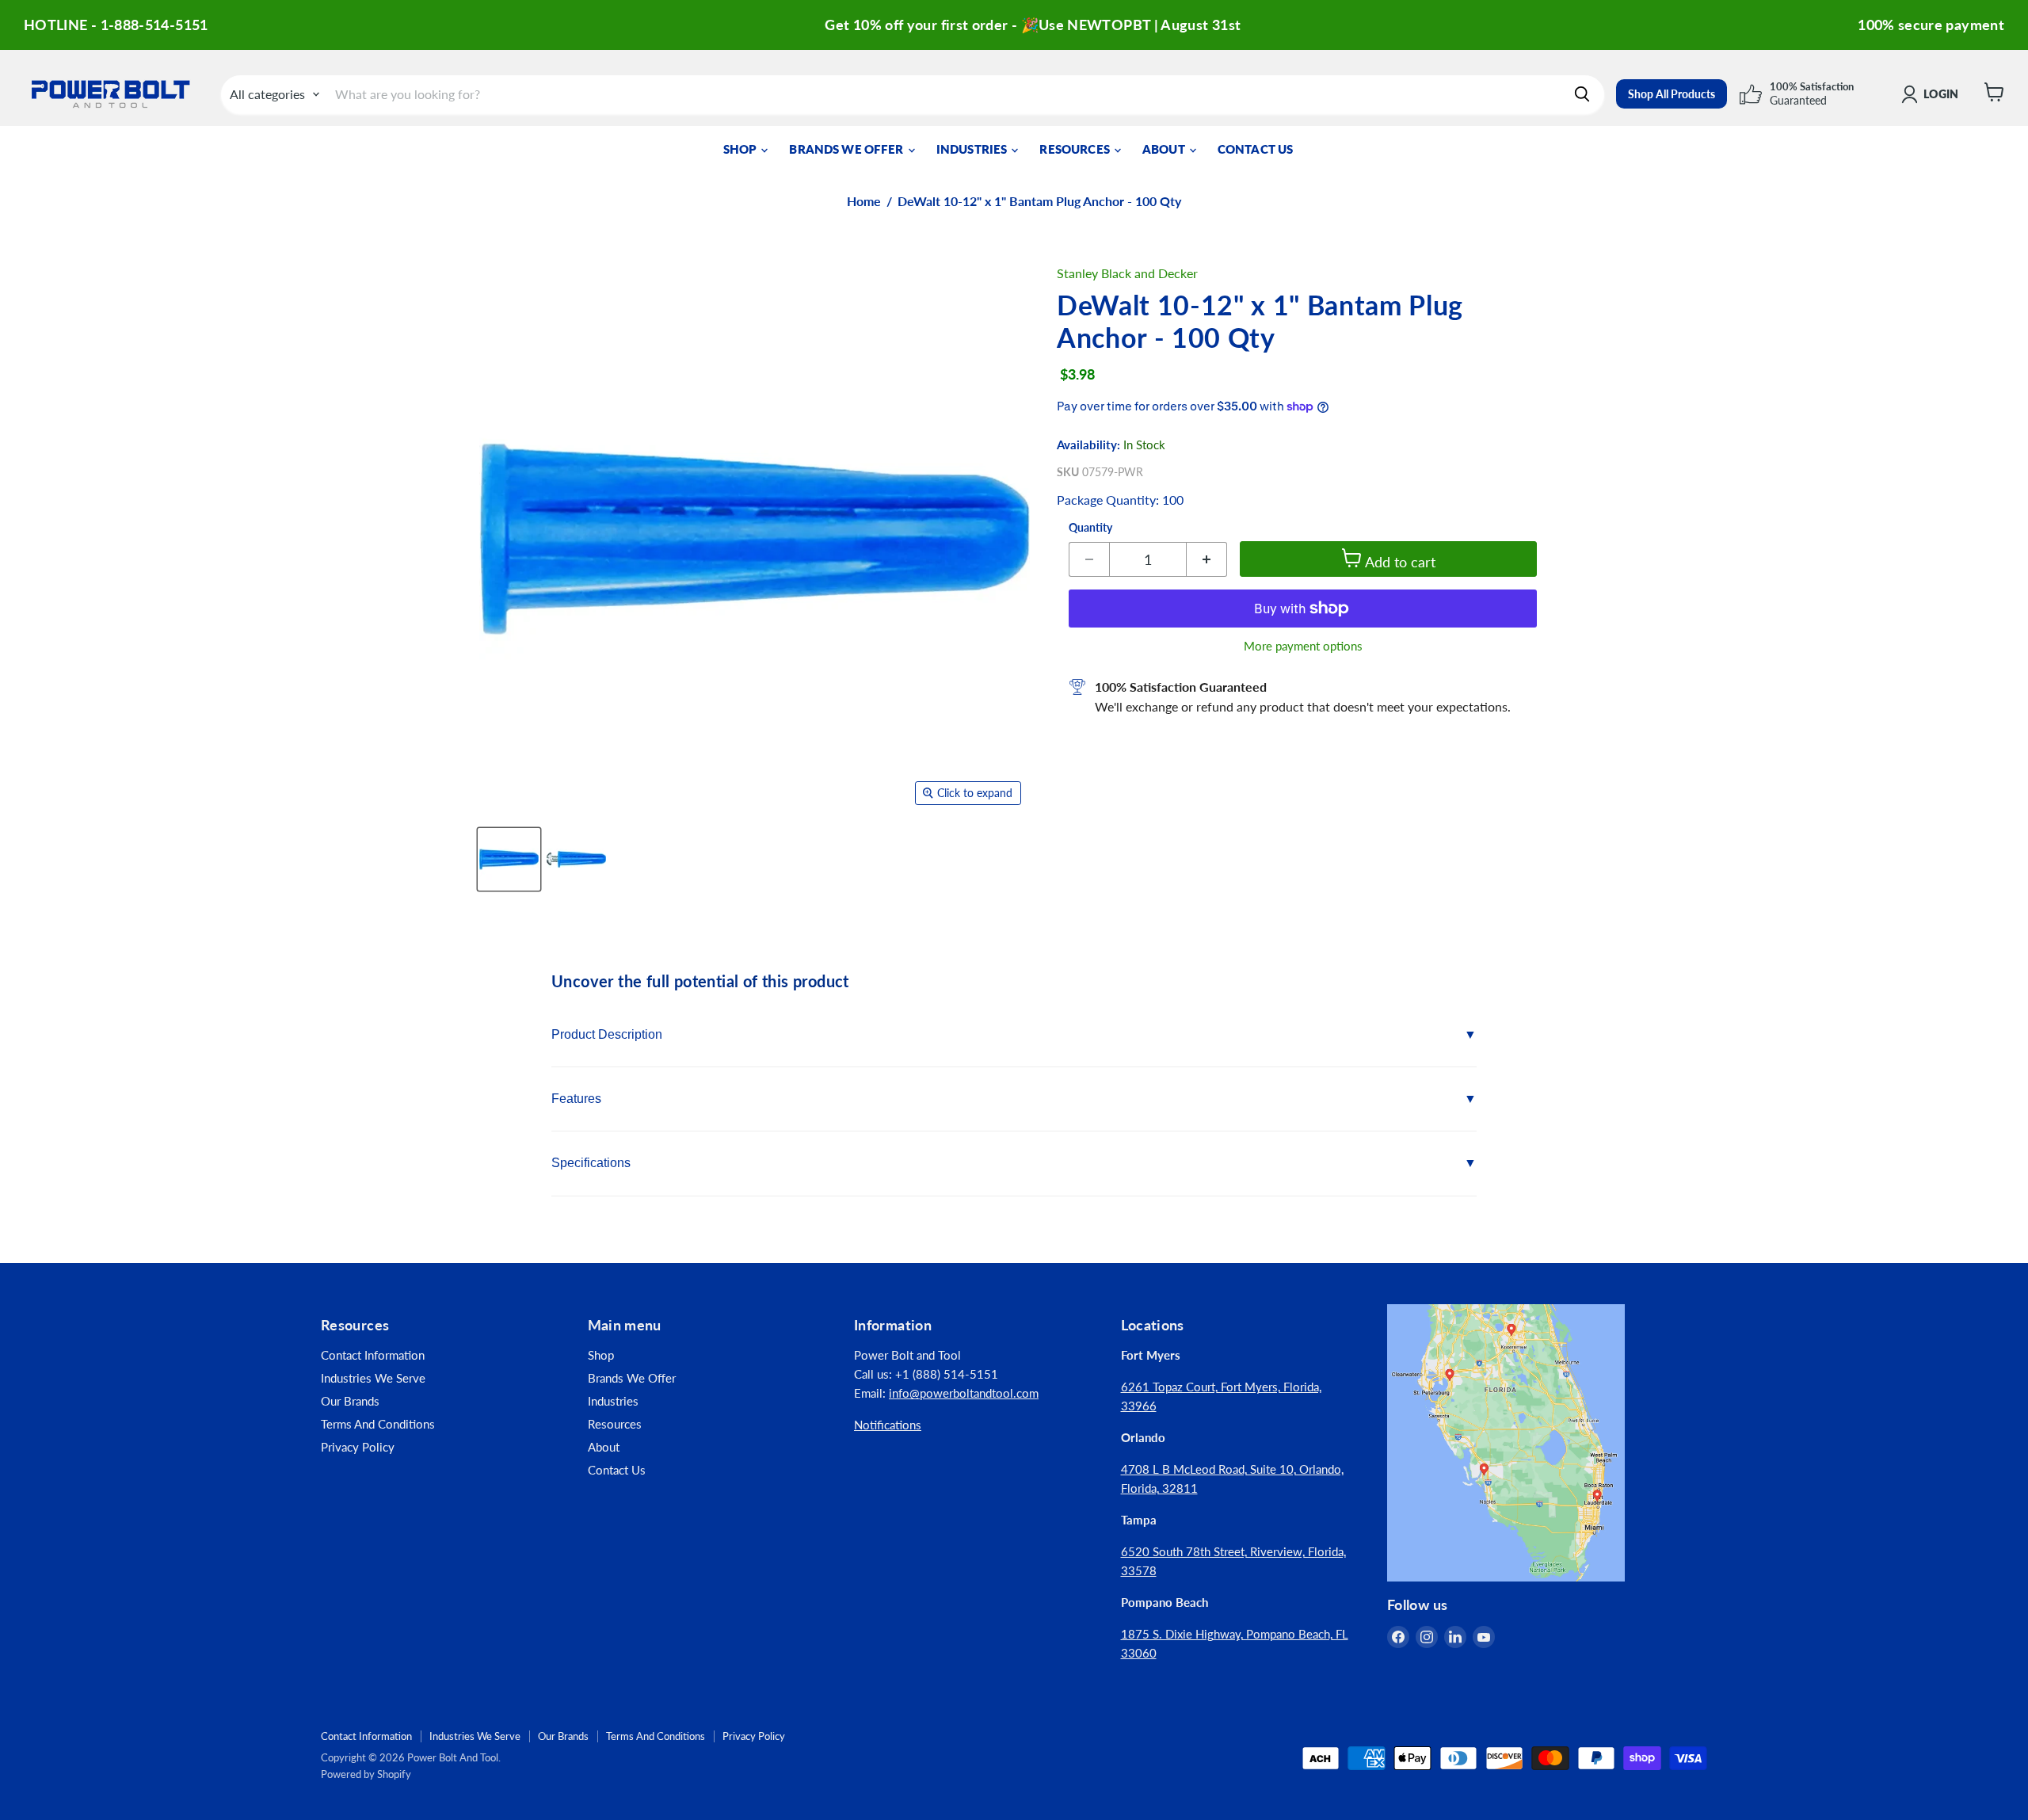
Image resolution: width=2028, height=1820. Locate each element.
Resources (1076, 149)
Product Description (607, 1034)
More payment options (1303, 646)
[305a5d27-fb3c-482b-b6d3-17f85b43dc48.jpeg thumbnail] (576, 859)
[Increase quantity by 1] (1207, 559)
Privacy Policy (358, 1447)
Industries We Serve (373, 1378)
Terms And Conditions (378, 1424)
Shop (741, 149)
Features (576, 1099)
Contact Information (373, 1355)
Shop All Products (1672, 94)
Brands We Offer (847, 149)
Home (864, 201)
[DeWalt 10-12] (509, 859)
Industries (973, 149)
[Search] (1582, 94)
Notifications (888, 1425)
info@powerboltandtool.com (964, 1393)
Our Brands (350, 1401)
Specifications (591, 1163)
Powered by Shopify (366, 1774)
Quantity (1090, 528)
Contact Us (1256, 149)
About (1165, 149)
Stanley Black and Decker (1127, 273)
